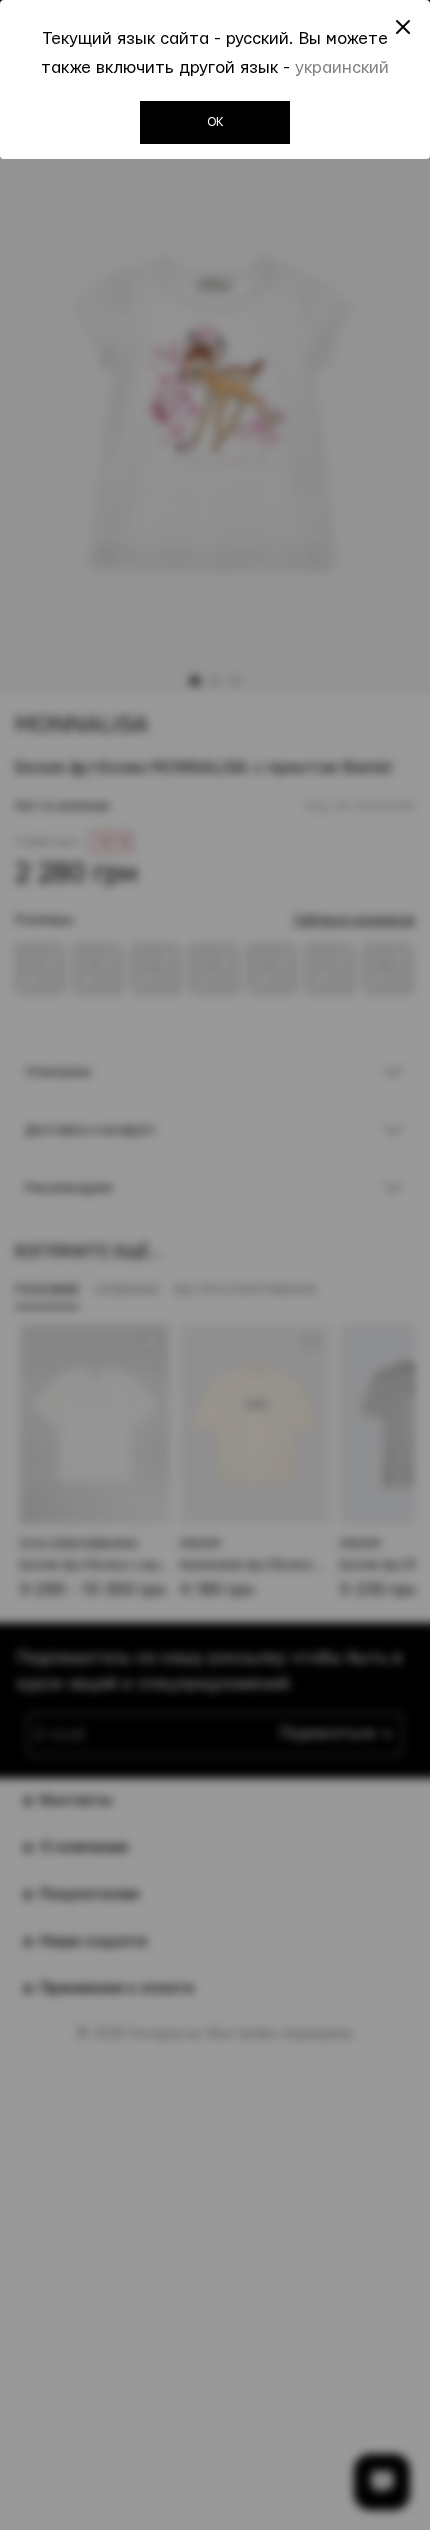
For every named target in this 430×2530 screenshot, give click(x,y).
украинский (342, 67)
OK (215, 122)
